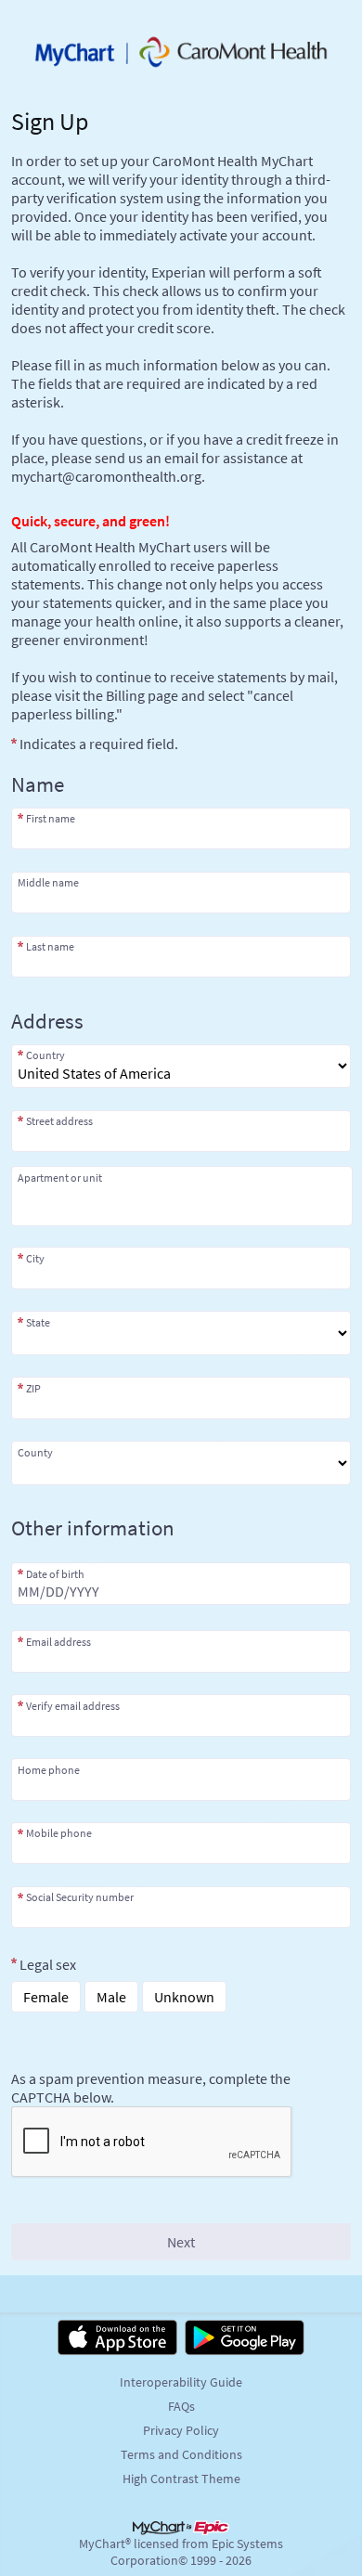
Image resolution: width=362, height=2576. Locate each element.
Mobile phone (59, 1833)
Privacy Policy (181, 2430)
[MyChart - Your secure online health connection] (181, 52)
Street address (59, 1121)
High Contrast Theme (181, 2479)
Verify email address (73, 1705)
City (35, 1258)
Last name (50, 946)
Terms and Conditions (181, 2454)
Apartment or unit (60, 1178)
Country (45, 1055)
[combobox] (181, 1131)
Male (111, 1997)
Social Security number (80, 1897)
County (35, 1452)
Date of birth (55, 1573)
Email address (58, 1641)
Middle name (48, 882)
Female (46, 1997)
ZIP (33, 1388)
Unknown (184, 1997)
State (38, 1322)
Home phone (49, 1769)
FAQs (181, 2406)
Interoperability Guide (181, 2382)
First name (51, 818)
